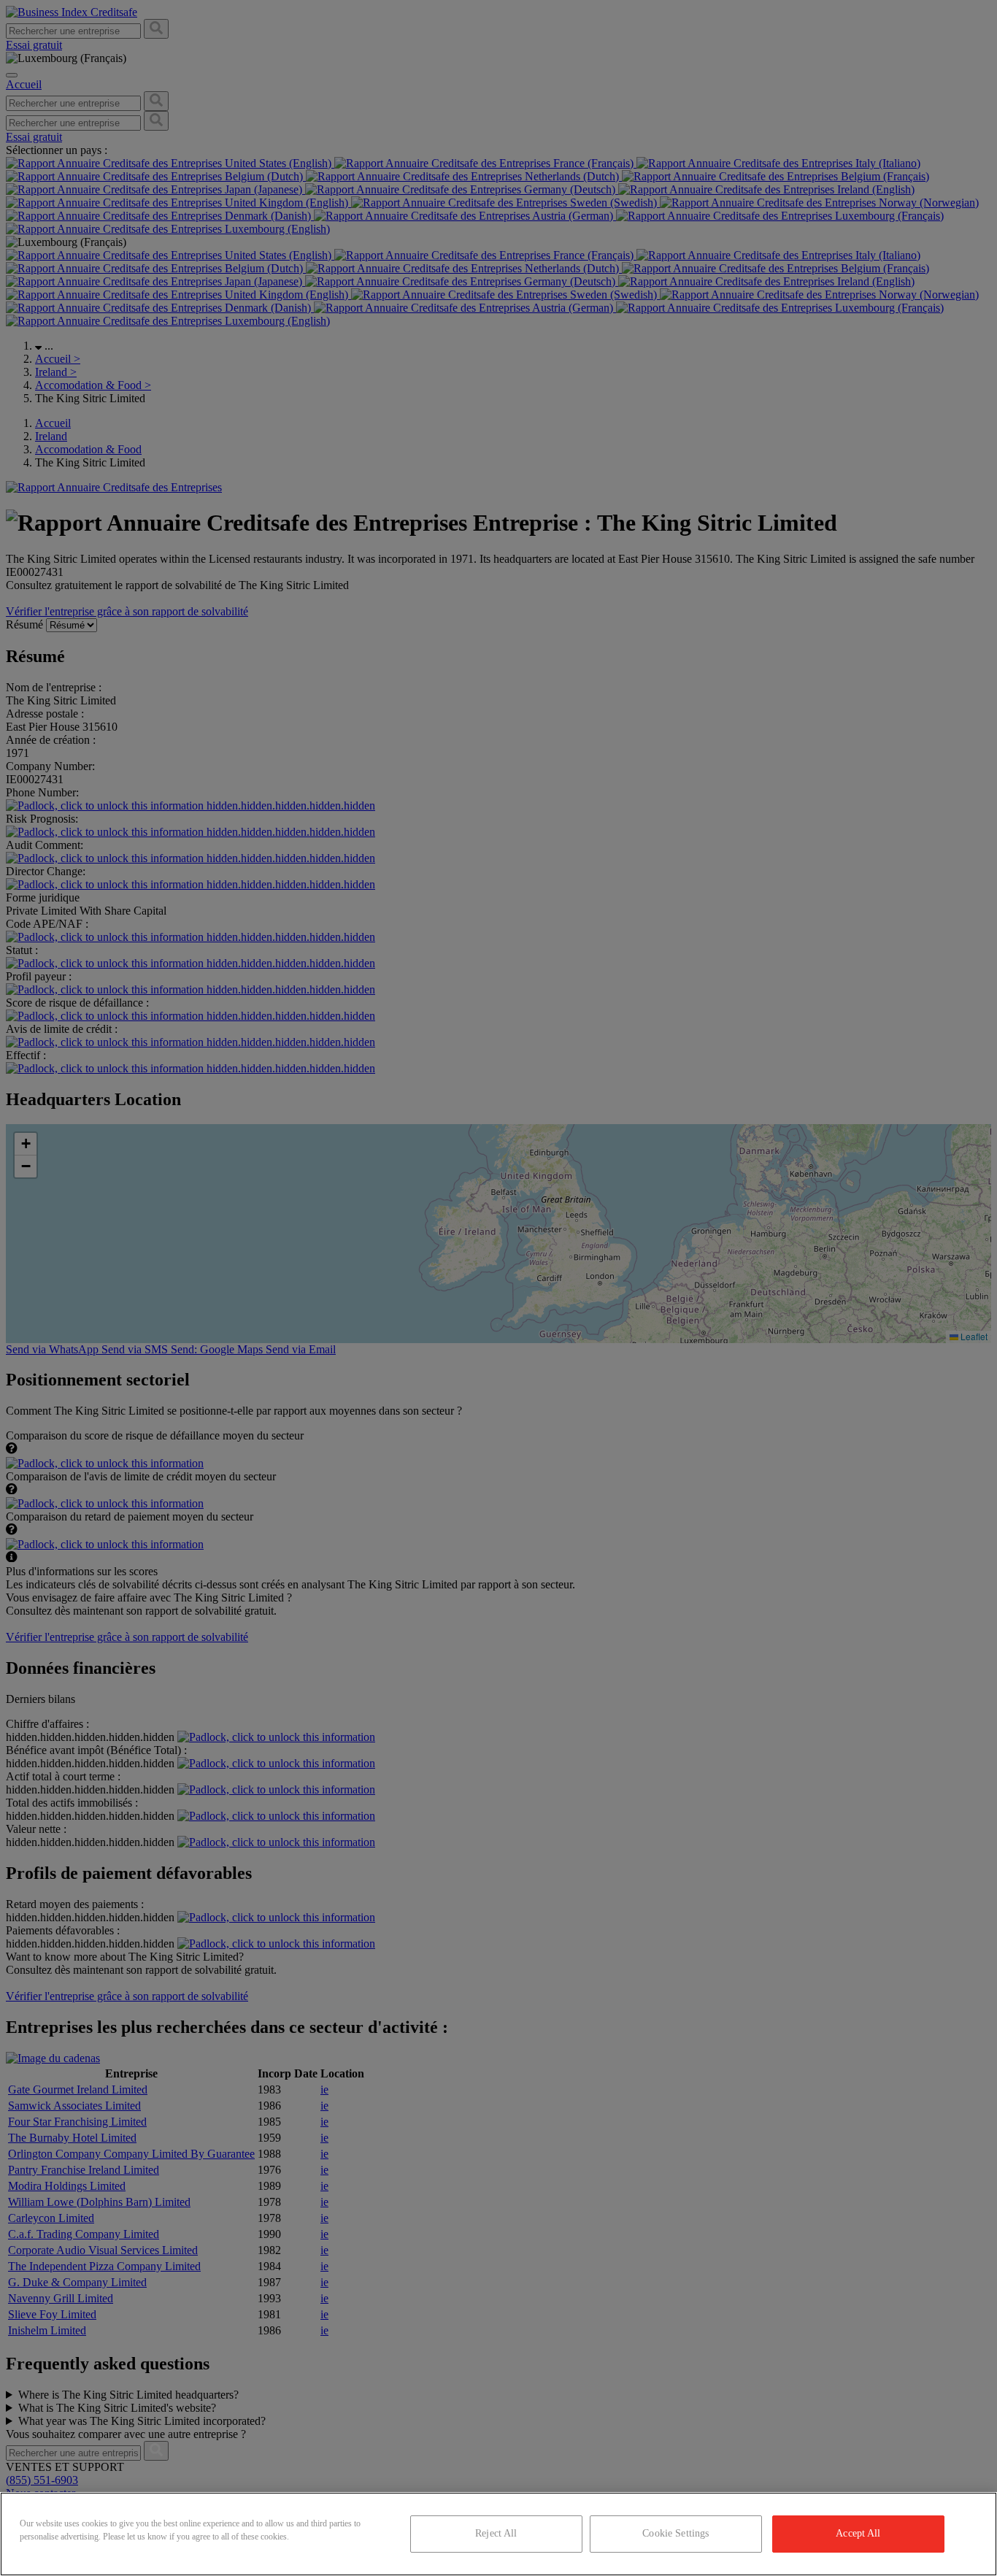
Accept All (858, 2533)
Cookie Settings (675, 2533)
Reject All (496, 2533)
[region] (498, 2534)
